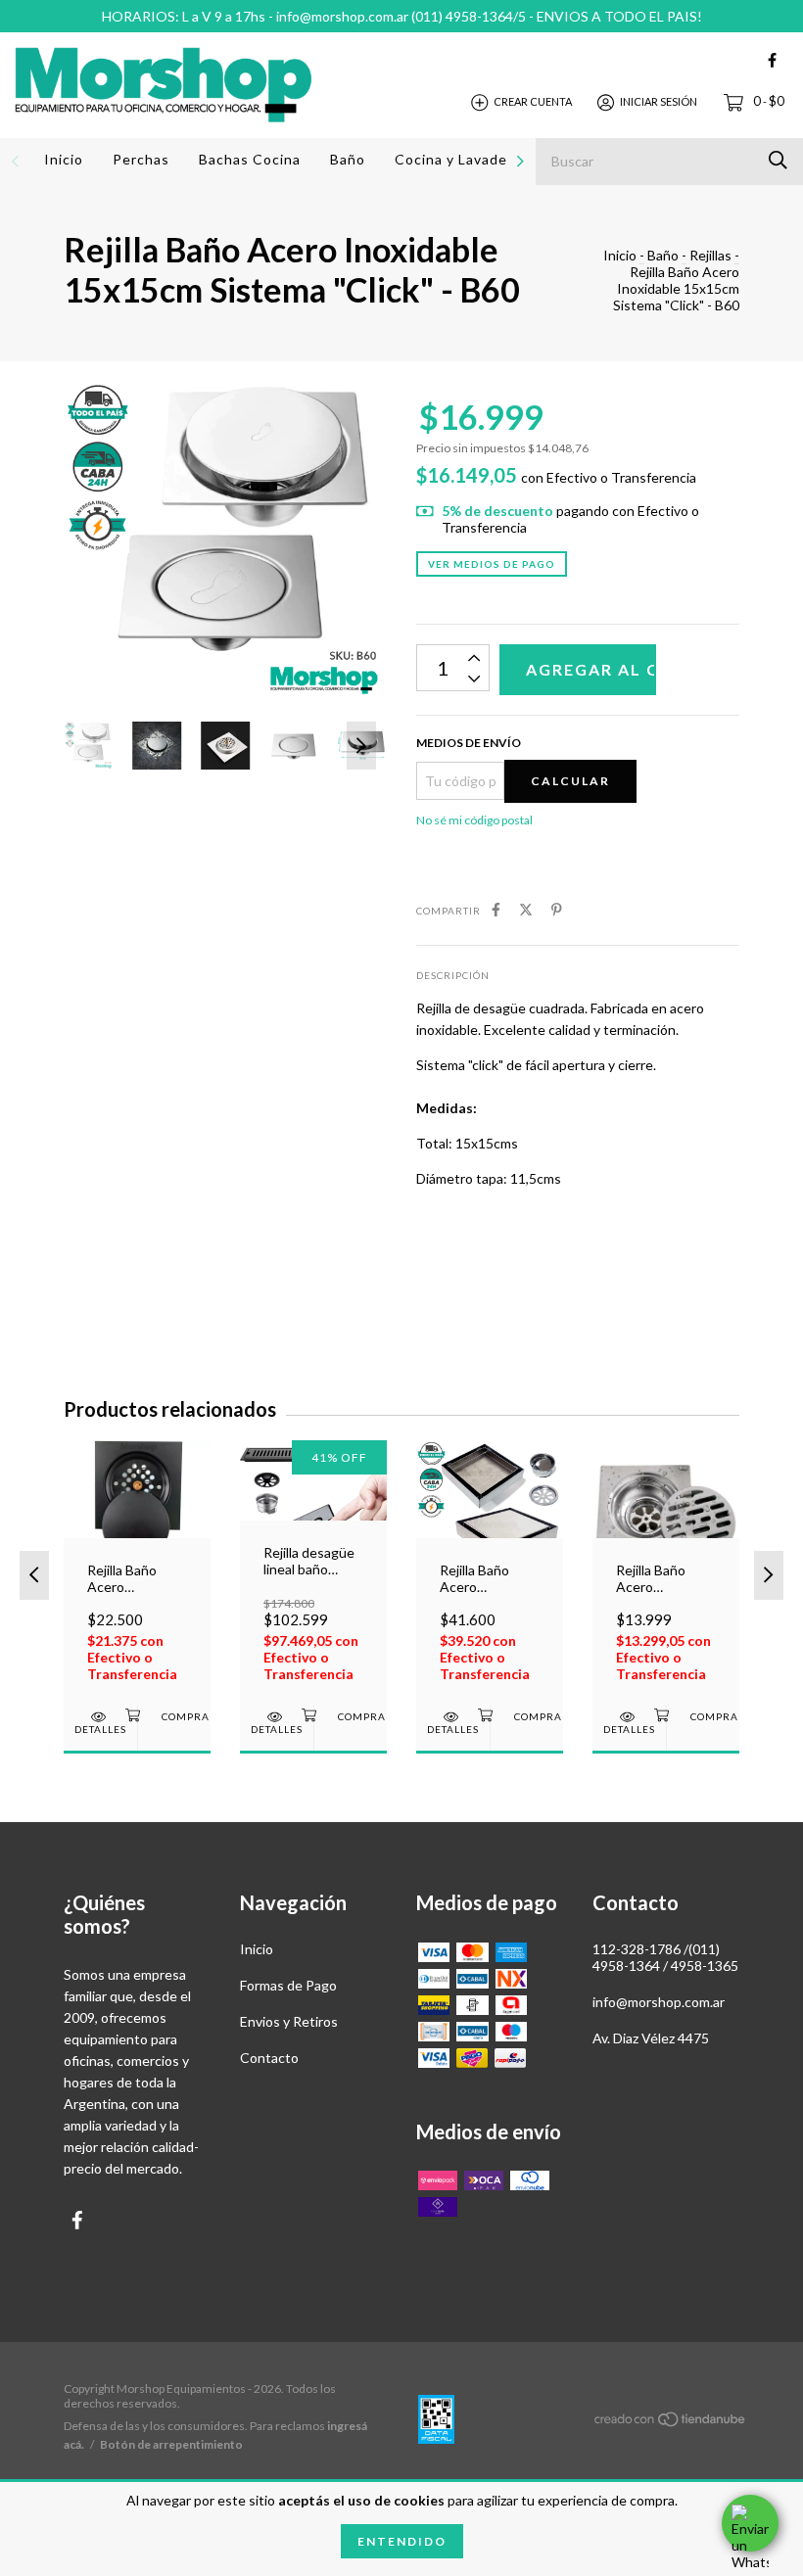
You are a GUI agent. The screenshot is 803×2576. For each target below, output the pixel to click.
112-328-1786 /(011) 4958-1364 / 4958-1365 (665, 1957)
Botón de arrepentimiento (171, 2444)
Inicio (64, 159)
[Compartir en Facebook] (496, 909)
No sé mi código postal (474, 820)
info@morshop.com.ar (659, 2002)
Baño (348, 159)
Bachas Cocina (250, 159)
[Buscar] (778, 160)
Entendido (402, 2541)
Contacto (269, 2058)
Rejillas (710, 255)
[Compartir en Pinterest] (557, 909)
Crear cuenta (533, 101)
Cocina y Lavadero (458, 159)
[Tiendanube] (671, 2423)
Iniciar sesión (659, 101)
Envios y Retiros (289, 2021)
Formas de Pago (288, 1985)
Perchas (141, 159)
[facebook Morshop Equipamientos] (772, 60)
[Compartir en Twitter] (526, 909)
